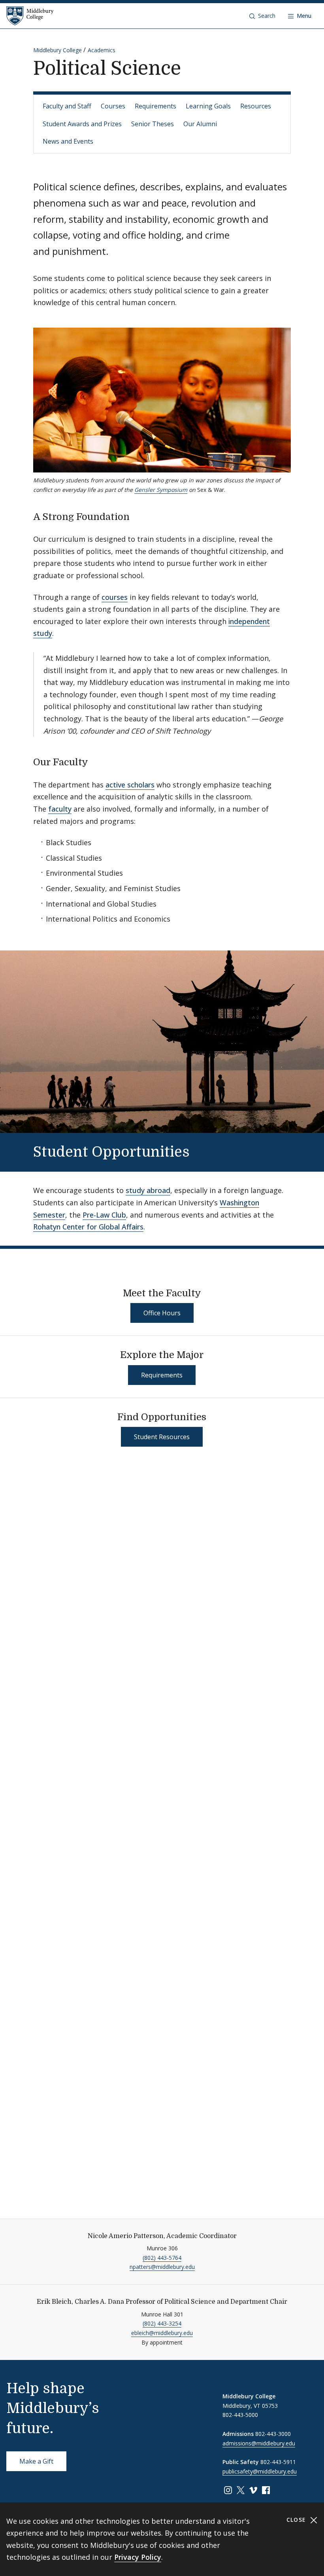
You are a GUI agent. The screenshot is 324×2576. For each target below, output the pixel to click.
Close (297, 2520)
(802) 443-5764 (162, 2258)
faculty (60, 809)
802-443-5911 (278, 2462)
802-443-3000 (273, 2434)
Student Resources (162, 1437)
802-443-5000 (240, 2415)
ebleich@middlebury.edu (162, 2333)
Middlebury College (57, 50)
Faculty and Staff (67, 106)
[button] (262, 16)
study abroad (148, 1190)
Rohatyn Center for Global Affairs (88, 1227)
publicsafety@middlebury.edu (260, 2471)
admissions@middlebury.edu (259, 2443)
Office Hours (162, 1313)
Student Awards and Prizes (82, 124)
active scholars (130, 785)
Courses (113, 106)
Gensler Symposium (161, 490)
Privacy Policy (138, 2557)
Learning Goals (208, 106)
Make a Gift (36, 2461)
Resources (256, 106)
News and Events (68, 141)
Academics (102, 50)
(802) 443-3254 (162, 2323)
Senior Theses (153, 124)
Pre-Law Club (104, 1215)
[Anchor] (136, 516)
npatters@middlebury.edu (162, 2267)
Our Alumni (200, 124)
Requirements (155, 106)
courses (115, 597)
